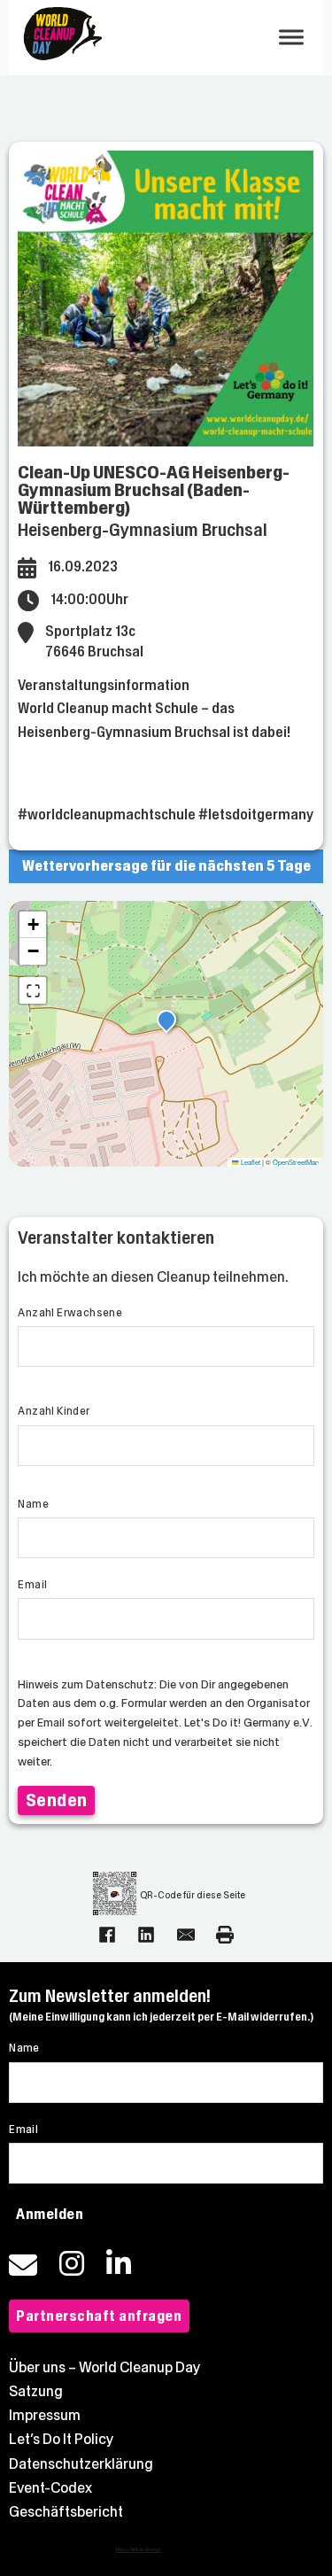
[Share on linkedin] (146, 1935)
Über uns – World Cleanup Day (105, 2367)
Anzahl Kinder (54, 1411)
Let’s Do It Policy (62, 2439)
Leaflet (250, 1162)
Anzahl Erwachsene (70, 1313)
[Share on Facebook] (107, 1935)
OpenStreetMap (296, 1162)
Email (32, 1585)
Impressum (45, 2415)
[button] (166, 1022)
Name (33, 1504)
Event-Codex (50, 2488)
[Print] (225, 1935)
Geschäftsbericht (66, 2512)
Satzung (36, 2391)
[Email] (186, 1935)
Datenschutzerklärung (81, 2464)
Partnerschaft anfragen (99, 2316)
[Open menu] (291, 37)
